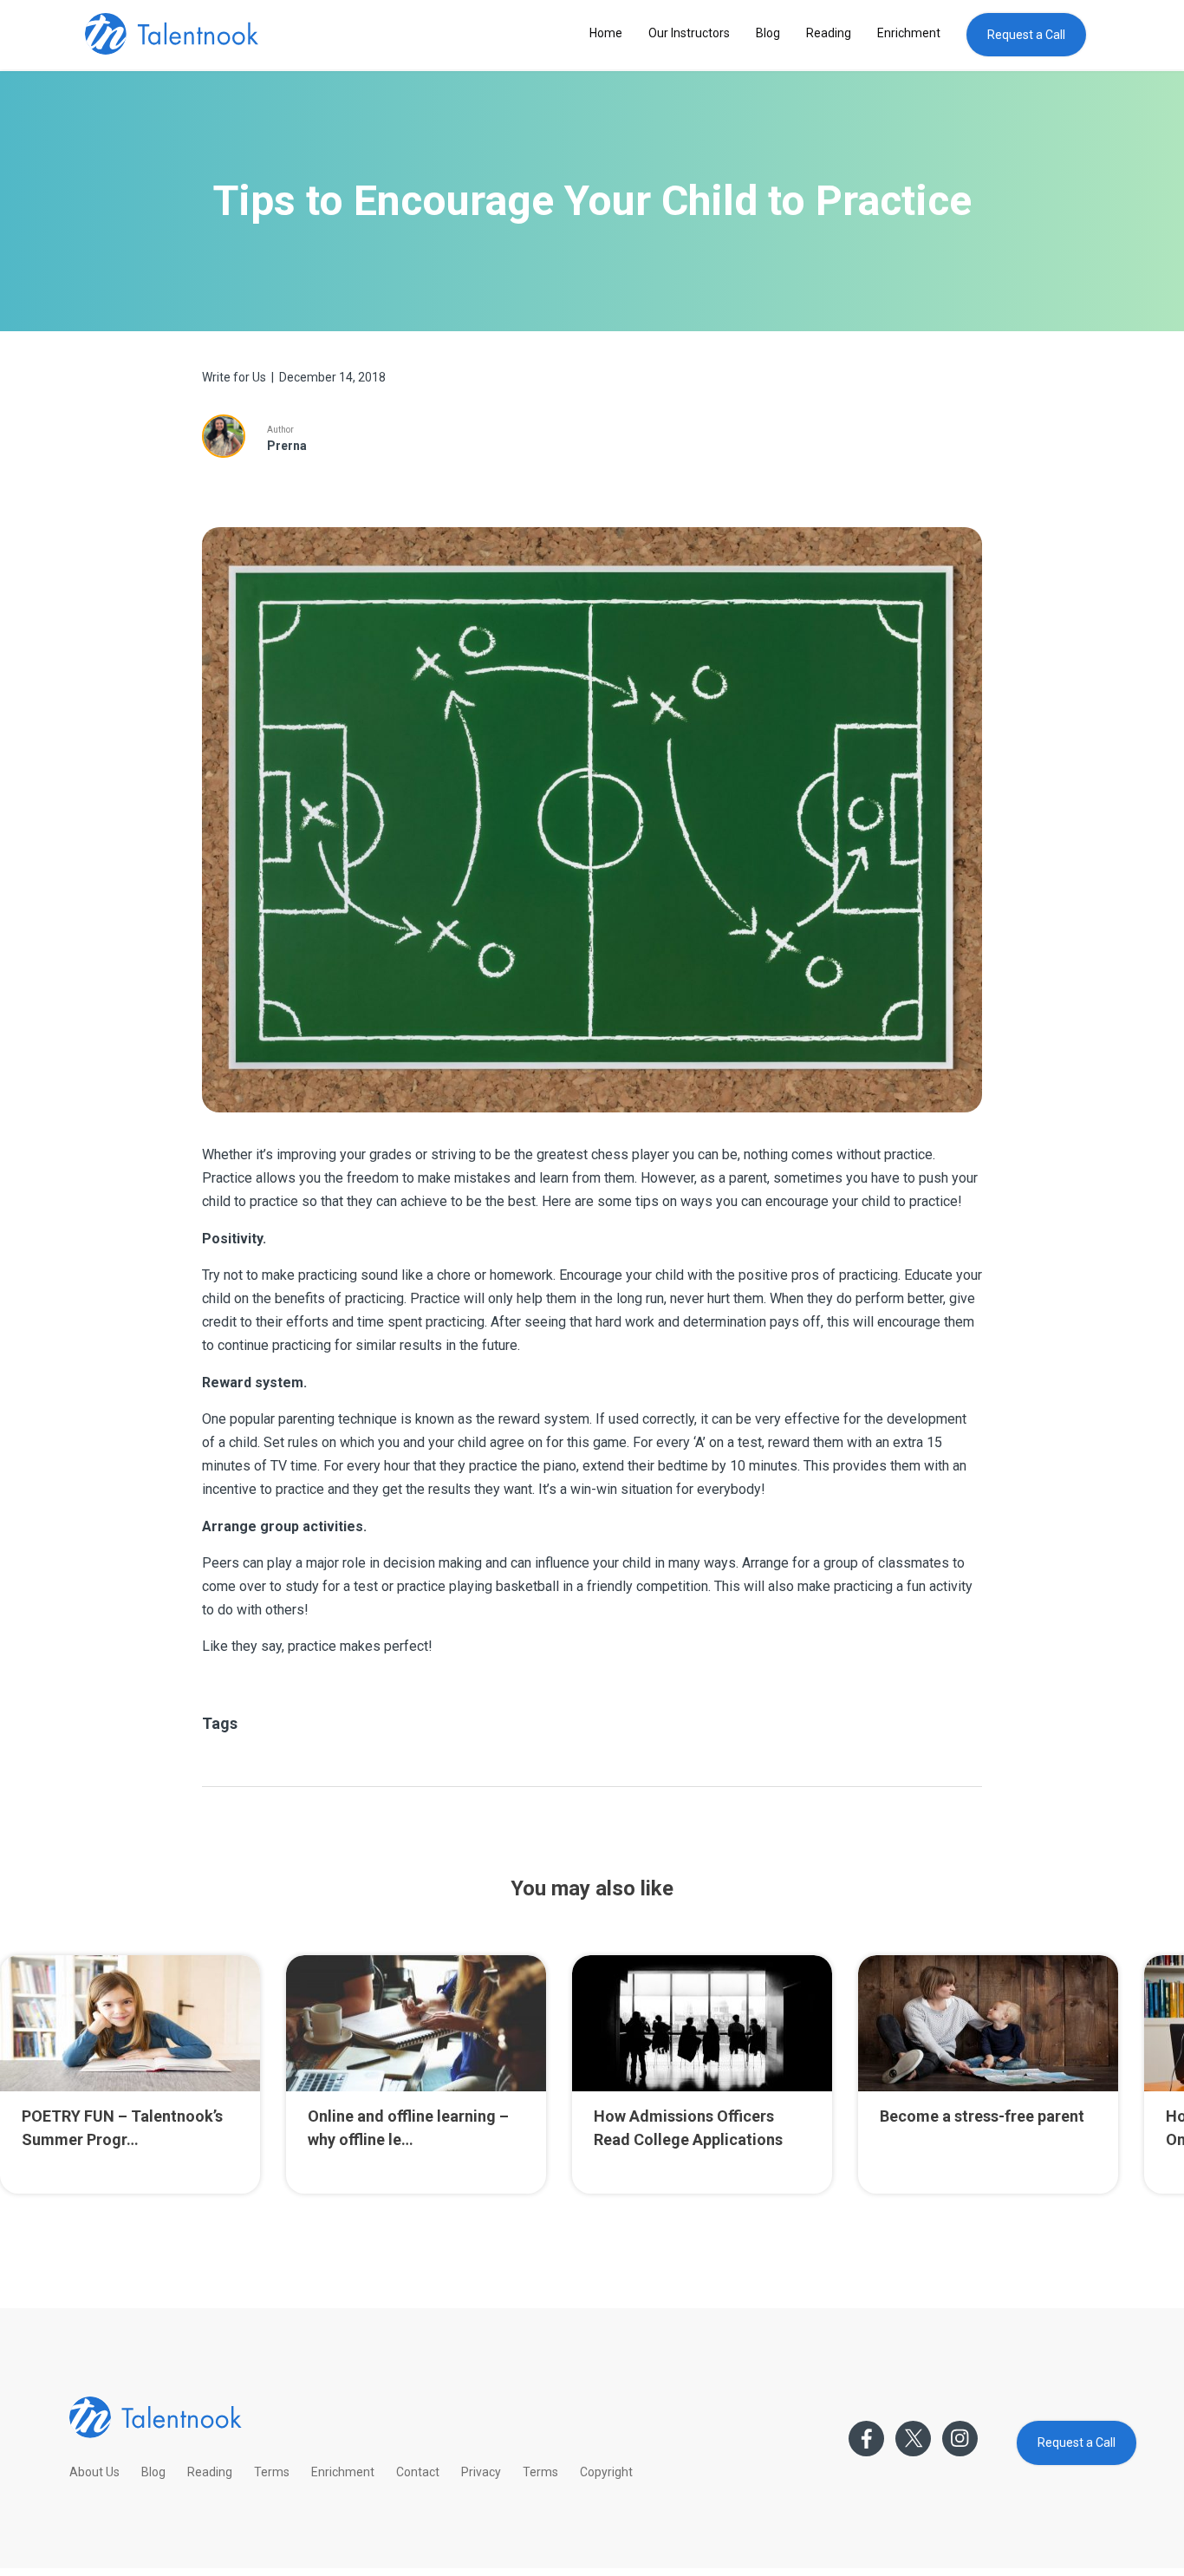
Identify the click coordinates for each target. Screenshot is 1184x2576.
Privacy (481, 2472)
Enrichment (909, 33)
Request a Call (1026, 35)
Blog (768, 33)
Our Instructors (689, 33)
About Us (94, 2472)
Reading (829, 33)
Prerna (287, 446)
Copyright (606, 2472)
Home (606, 33)
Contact (418, 2472)
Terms (272, 2472)
